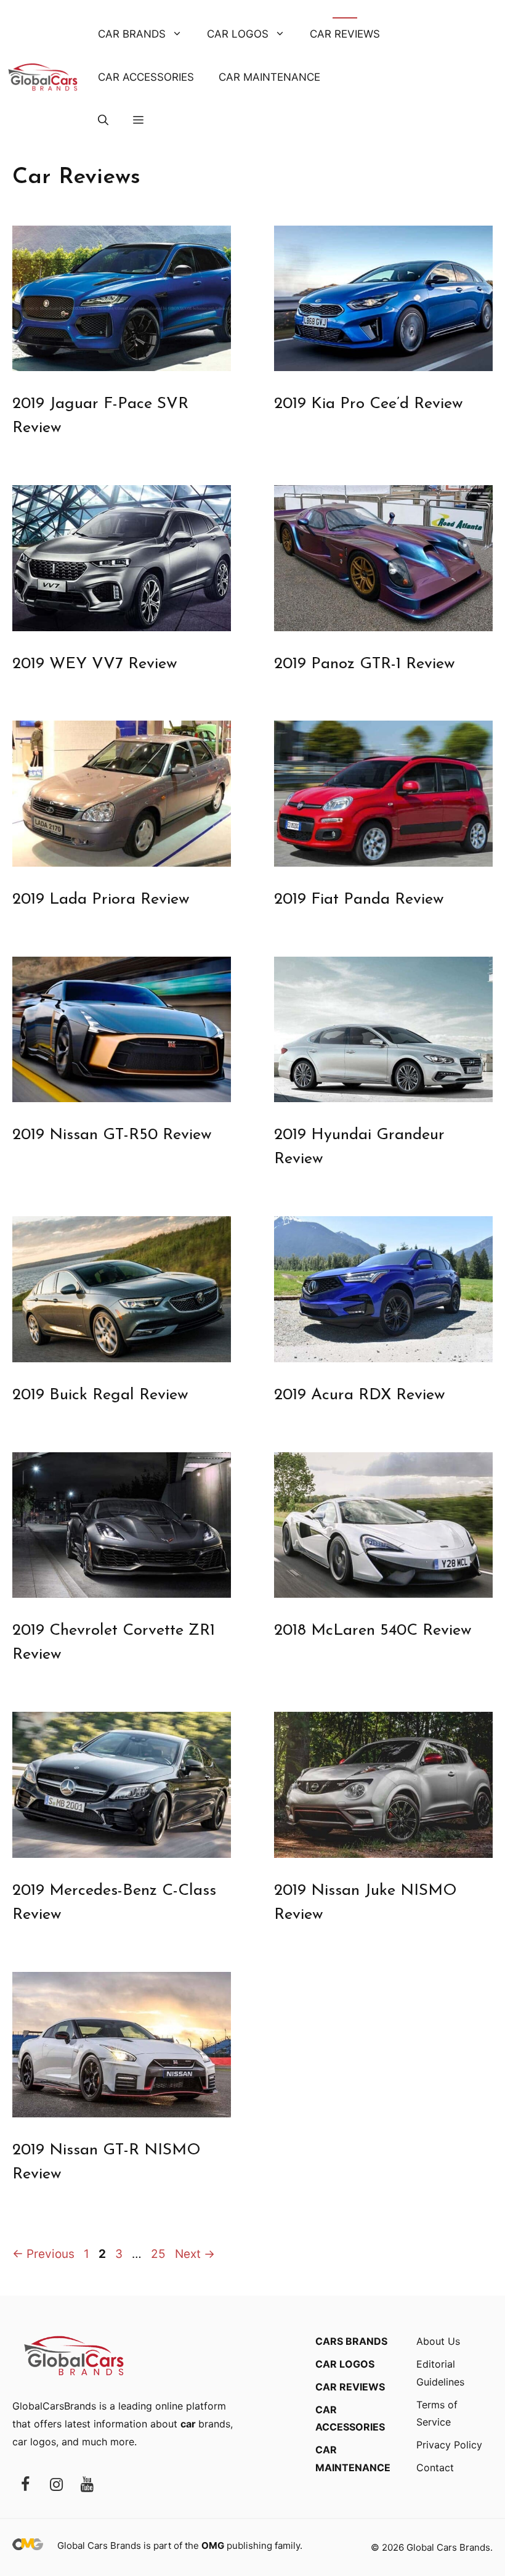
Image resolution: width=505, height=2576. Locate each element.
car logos (34, 2442)
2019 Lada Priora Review (101, 900)
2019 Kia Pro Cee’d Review (369, 404)
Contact (435, 2468)
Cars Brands (351, 2341)
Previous (43, 2254)
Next (195, 2254)
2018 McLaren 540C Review (373, 1631)
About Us (438, 2341)
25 (160, 2254)
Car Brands (132, 34)
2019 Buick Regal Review (100, 1395)
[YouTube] (87, 2485)
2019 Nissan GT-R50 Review (112, 1135)
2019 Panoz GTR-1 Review (365, 664)
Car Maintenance (269, 77)
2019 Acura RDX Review (360, 1395)
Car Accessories (146, 77)
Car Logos (238, 34)
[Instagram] (56, 2485)
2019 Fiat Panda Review (359, 900)
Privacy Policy (449, 2445)
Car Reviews (345, 34)
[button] (103, 120)
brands (205, 2424)
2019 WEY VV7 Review (95, 664)
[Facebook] (25, 2485)
